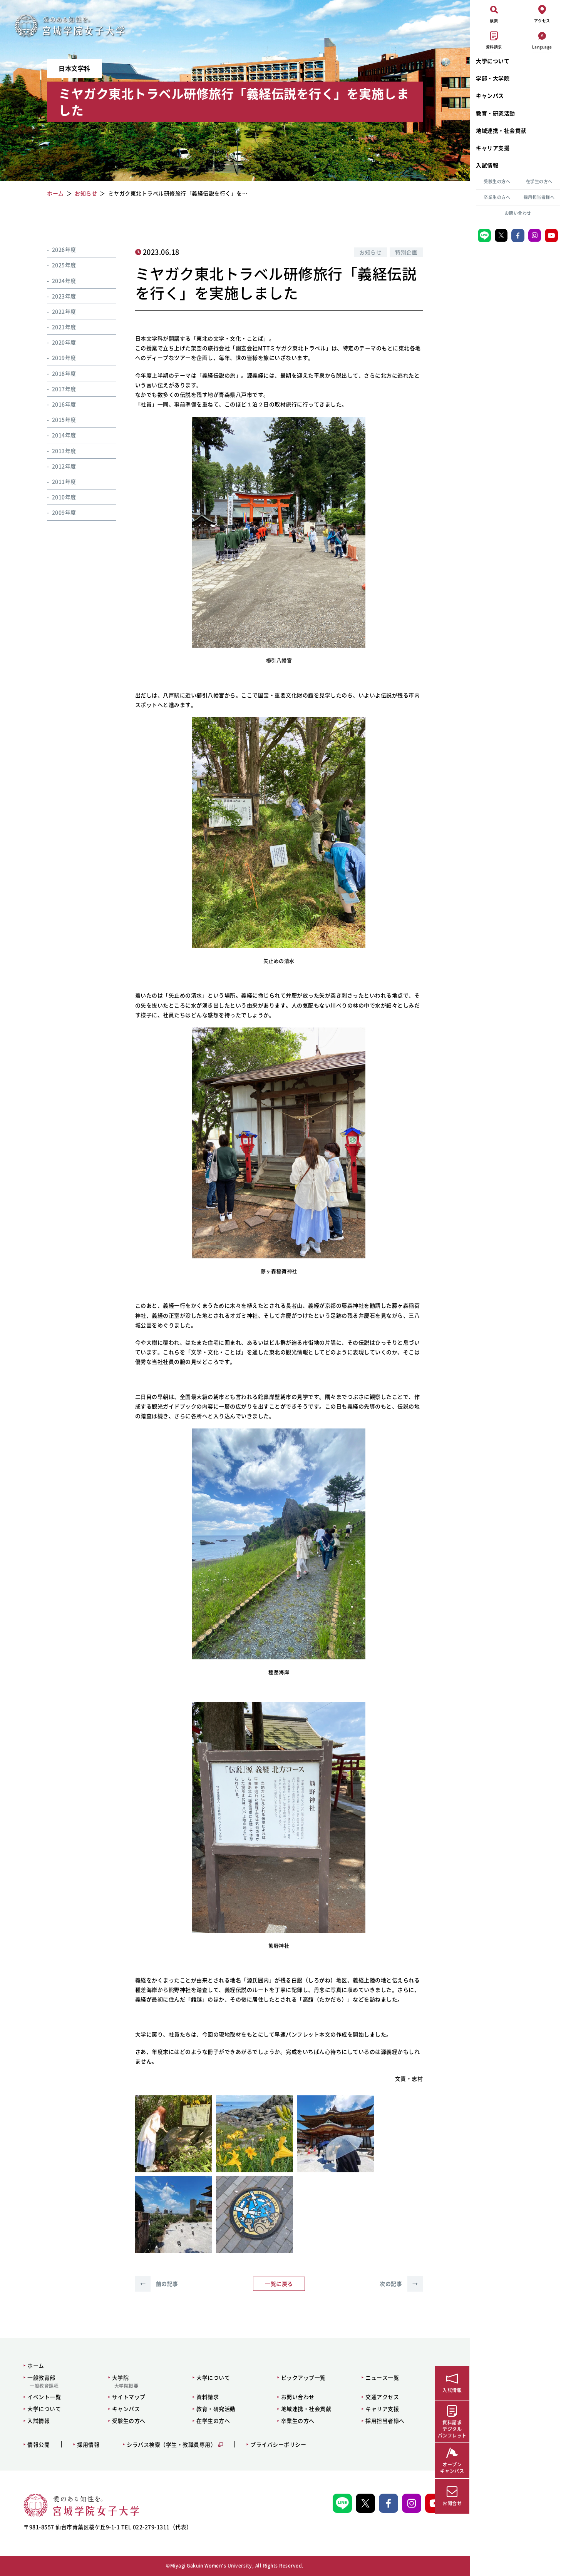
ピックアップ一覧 (303, 2377)
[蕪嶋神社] (335, 2134)
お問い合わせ (518, 213)
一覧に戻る (279, 2284)
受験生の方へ (497, 181)
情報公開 (39, 2445)
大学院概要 (126, 2386)
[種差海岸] (255, 2134)
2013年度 (64, 450)
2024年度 (64, 280)
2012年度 (64, 466)
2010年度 (64, 497)
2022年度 (64, 311)
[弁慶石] (174, 2134)
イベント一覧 (44, 2397)
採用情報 (88, 2445)
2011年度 (64, 481)
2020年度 (64, 342)
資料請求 (208, 2397)
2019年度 (64, 357)
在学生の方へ (539, 181)
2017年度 (64, 388)
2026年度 (64, 249)
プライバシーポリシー (278, 2445)
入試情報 (487, 165)
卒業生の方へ (497, 197)
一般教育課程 (44, 2386)
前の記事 (159, 2284)
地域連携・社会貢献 (501, 130)
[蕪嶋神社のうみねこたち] (174, 2215)
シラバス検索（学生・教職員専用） (171, 2445)
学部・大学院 (493, 78)
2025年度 (64, 265)
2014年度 (64, 435)
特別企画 (406, 252)
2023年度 (64, 296)
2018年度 (64, 373)
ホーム (36, 2366)
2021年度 (64, 327)
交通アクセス (382, 2397)
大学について (493, 61)
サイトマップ (129, 2397)
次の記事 (399, 2284)
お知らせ (370, 252)
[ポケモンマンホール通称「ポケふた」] (255, 2215)
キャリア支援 (493, 148)
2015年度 (64, 419)
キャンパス (490, 95)
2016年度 (64, 404)
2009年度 (64, 512)
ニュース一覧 (382, 2377)
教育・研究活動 (496, 113)
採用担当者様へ (539, 197)
